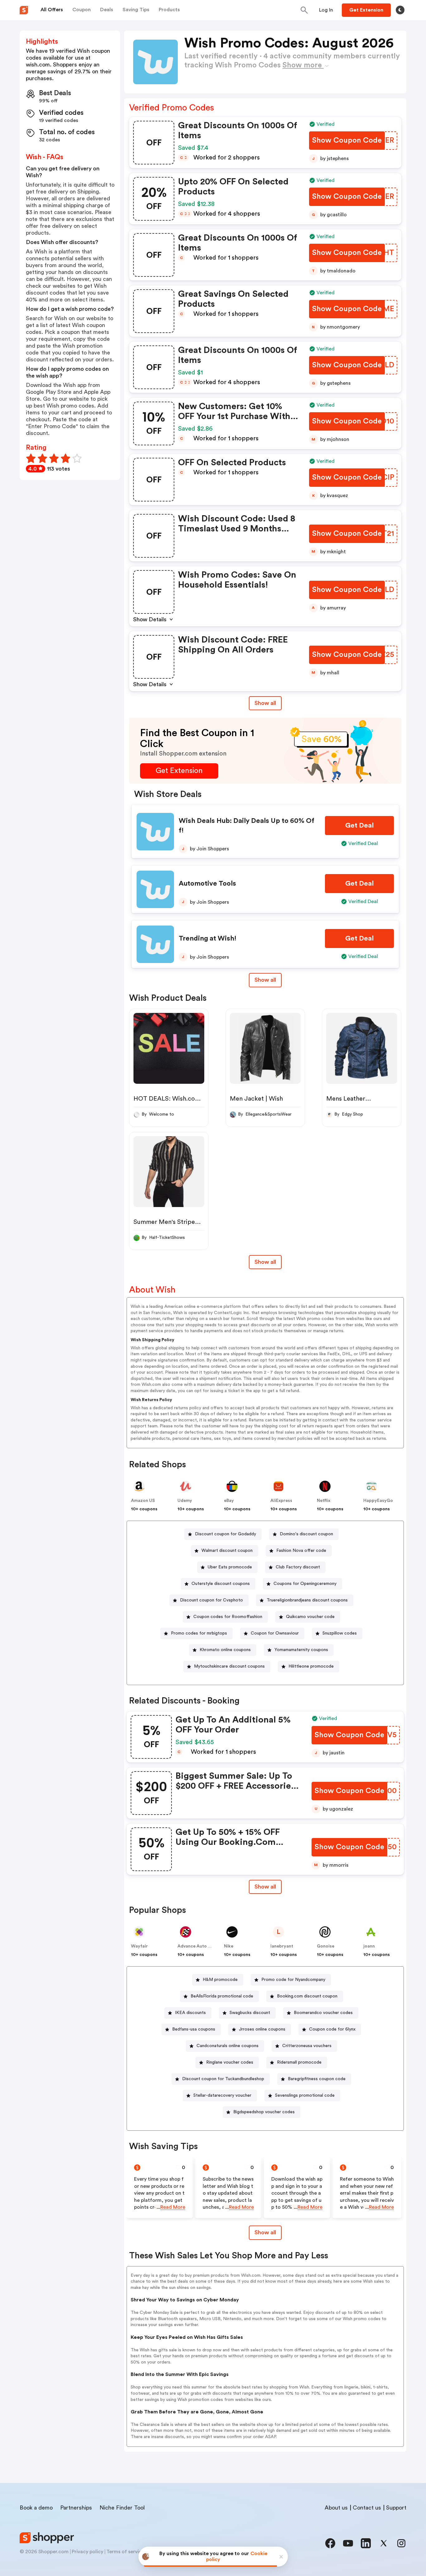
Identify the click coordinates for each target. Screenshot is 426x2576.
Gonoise (326, 1946)
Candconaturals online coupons (228, 2046)
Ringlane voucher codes (230, 2062)
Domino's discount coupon (306, 1534)
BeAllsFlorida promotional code (222, 1996)
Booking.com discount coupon (307, 1996)
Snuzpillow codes (340, 1633)
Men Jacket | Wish (256, 1099)
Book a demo (36, 2508)
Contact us (367, 2508)
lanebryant (282, 1946)
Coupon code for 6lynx (332, 2029)
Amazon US (143, 1501)
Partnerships (76, 2508)
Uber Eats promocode (230, 1567)
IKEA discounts (190, 2013)
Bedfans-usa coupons (194, 2029)
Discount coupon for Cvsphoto (211, 1600)
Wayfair (139, 1946)
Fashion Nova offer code (301, 1551)
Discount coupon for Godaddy (225, 1534)
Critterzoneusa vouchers (307, 2046)
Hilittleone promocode (311, 1666)
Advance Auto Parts (198, 1946)
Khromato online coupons (225, 1650)
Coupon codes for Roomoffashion (228, 1617)
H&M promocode (220, 1980)
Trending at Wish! (208, 938)
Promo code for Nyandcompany (293, 1980)
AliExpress (281, 1501)
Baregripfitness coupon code (317, 2079)
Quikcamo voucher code (310, 1617)
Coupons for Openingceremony (305, 1584)
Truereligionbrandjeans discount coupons (307, 1600)
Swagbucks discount (250, 2013)
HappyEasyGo (378, 1501)
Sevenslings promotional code (305, 2095)
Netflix (324, 1501)
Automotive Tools (207, 883)
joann (369, 1946)
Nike (229, 1946)
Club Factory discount (298, 1567)
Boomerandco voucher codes (323, 2013)
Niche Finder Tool (122, 2508)
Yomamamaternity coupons (301, 1650)
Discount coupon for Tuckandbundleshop (223, 2079)
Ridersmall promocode (299, 2062)
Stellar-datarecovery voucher (222, 2095)
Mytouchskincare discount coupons (229, 1666)
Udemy (185, 1501)
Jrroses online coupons (262, 2029)
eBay (229, 1501)
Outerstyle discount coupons (221, 1584)
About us (336, 2508)
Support (396, 2508)
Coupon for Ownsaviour (275, 1633)
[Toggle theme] (400, 10)
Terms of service (125, 2552)
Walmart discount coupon (227, 1551)
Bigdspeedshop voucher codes (264, 2112)
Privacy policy (87, 2552)
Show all (265, 703)
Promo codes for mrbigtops (199, 1633)
